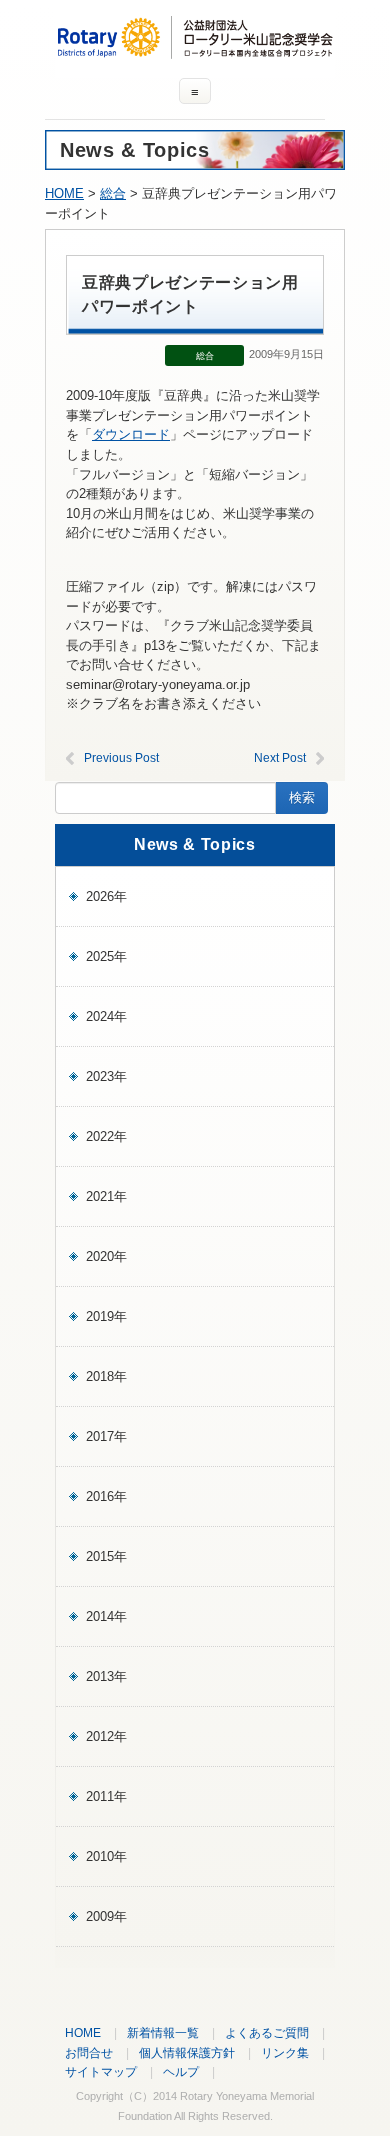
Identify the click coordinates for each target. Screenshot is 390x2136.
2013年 (106, 1676)
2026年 (106, 896)
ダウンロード (131, 434)
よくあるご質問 (267, 2032)
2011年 (106, 1796)
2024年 (106, 1016)
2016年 (106, 1496)
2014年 (106, 1616)
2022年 (106, 1136)
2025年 (106, 956)
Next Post (280, 758)
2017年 (106, 1436)
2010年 (106, 1856)
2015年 (106, 1556)
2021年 (106, 1196)
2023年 (106, 1076)
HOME (64, 193)
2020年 (106, 1256)
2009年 (106, 1916)
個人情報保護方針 (187, 2052)
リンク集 (285, 2052)
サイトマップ (101, 2071)
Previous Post (121, 758)
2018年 (106, 1376)
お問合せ (89, 2052)
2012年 (106, 1736)
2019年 (106, 1316)
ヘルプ (181, 2071)
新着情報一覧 (163, 2032)
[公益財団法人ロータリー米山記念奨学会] (195, 49)
